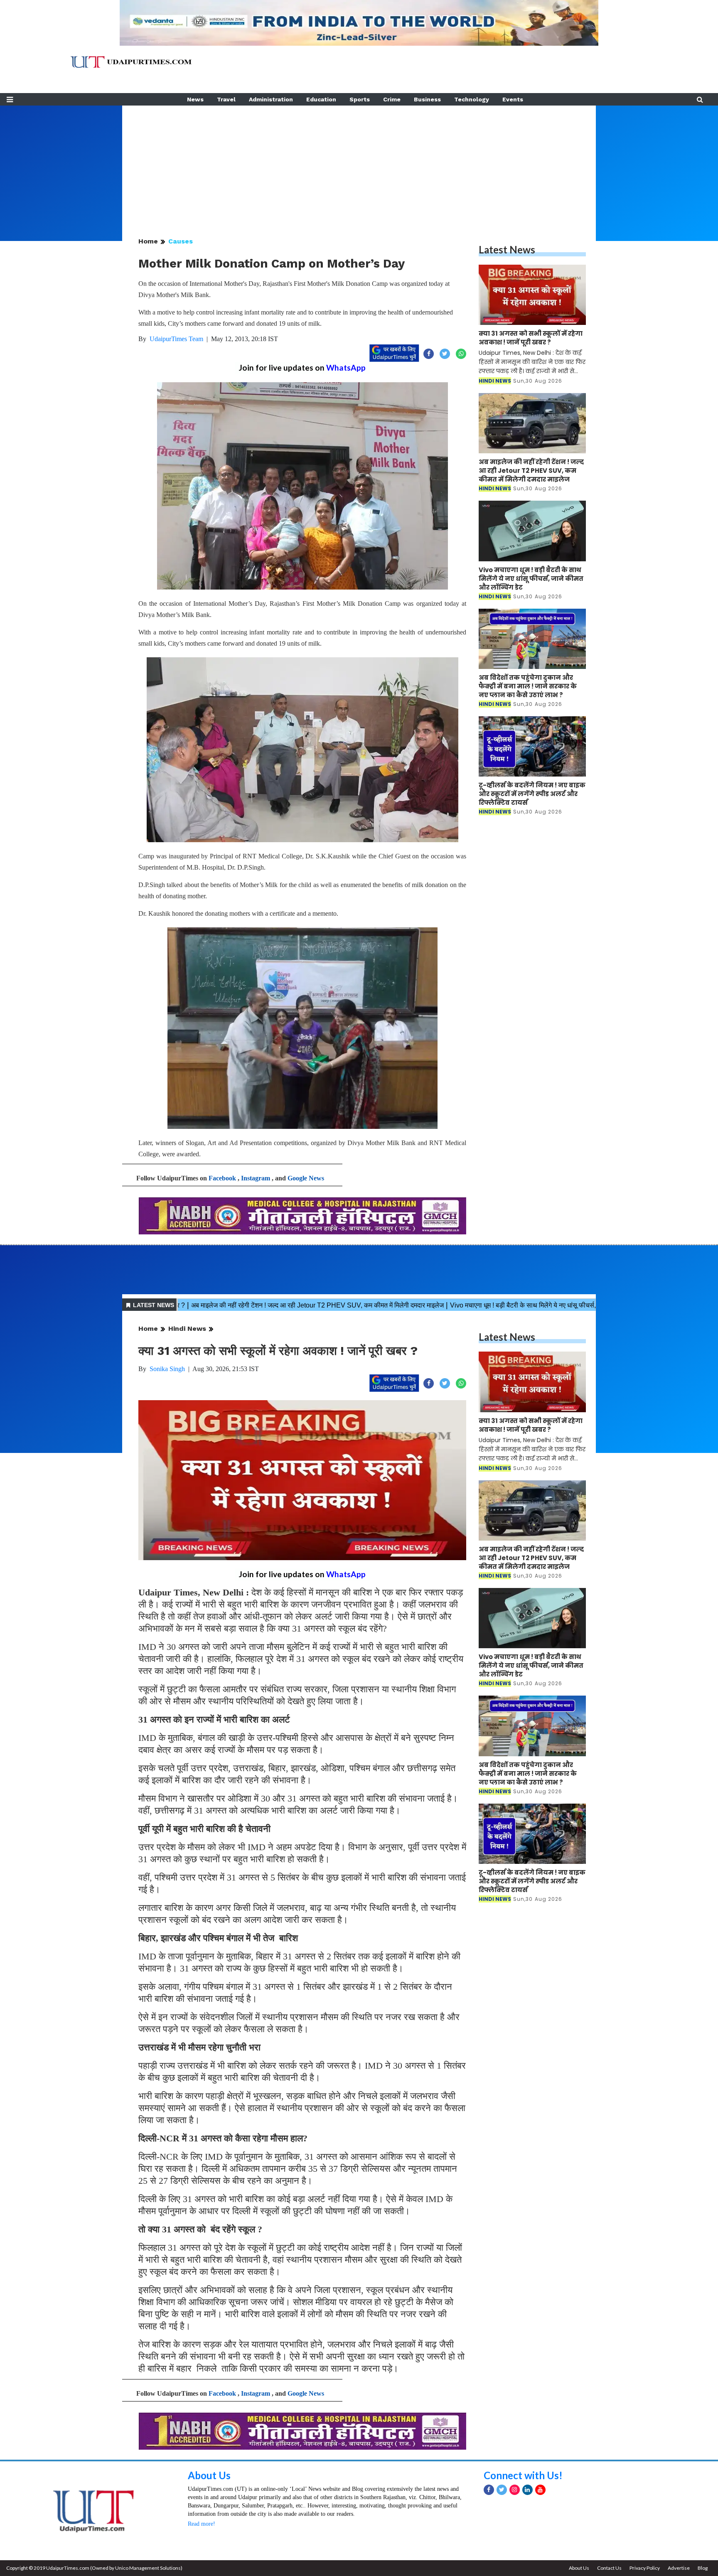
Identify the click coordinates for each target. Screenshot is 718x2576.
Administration (271, 99)
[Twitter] (502, 2490)
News (195, 99)
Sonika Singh (167, 1369)
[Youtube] (540, 2490)
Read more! (202, 2524)
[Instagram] (515, 2490)
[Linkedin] (527, 2490)
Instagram (256, 1178)
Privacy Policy (645, 2568)
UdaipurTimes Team (176, 339)
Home (148, 241)
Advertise (679, 2568)
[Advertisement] (359, 164)
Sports (360, 99)
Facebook (222, 1178)
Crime (392, 99)
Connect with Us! (523, 2475)
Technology (472, 99)
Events (513, 99)
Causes (181, 241)
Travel (226, 99)
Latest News (507, 249)
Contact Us (609, 2568)
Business (427, 99)
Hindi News (187, 1329)
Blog (703, 2568)
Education (321, 99)
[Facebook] (489, 2490)
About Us (209, 2475)
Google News (306, 1178)
